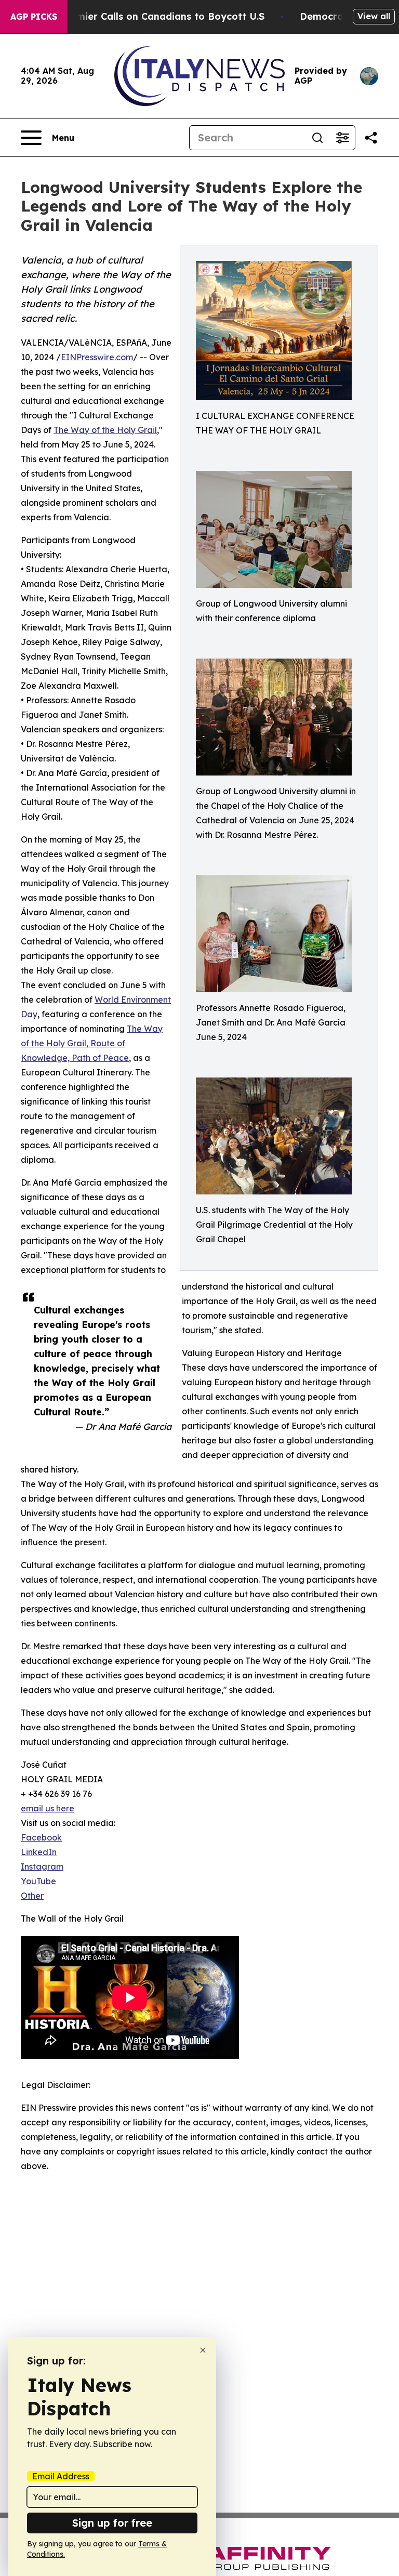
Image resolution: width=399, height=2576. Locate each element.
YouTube (38, 1881)
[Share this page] (371, 138)
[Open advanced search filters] (342, 138)
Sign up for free (112, 2523)
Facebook (41, 1837)
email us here (48, 1808)
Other (32, 1896)
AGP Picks (34, 17)
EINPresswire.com (97, 357)
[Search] (317, 138)
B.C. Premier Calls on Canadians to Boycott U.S (152, 16)
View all (374, 16)
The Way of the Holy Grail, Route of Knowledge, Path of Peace (92, 1043)
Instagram (42, 1867)
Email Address (61, 2476)
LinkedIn (39, 1852)
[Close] (203, 2350)
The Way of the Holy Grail (105, 430)
